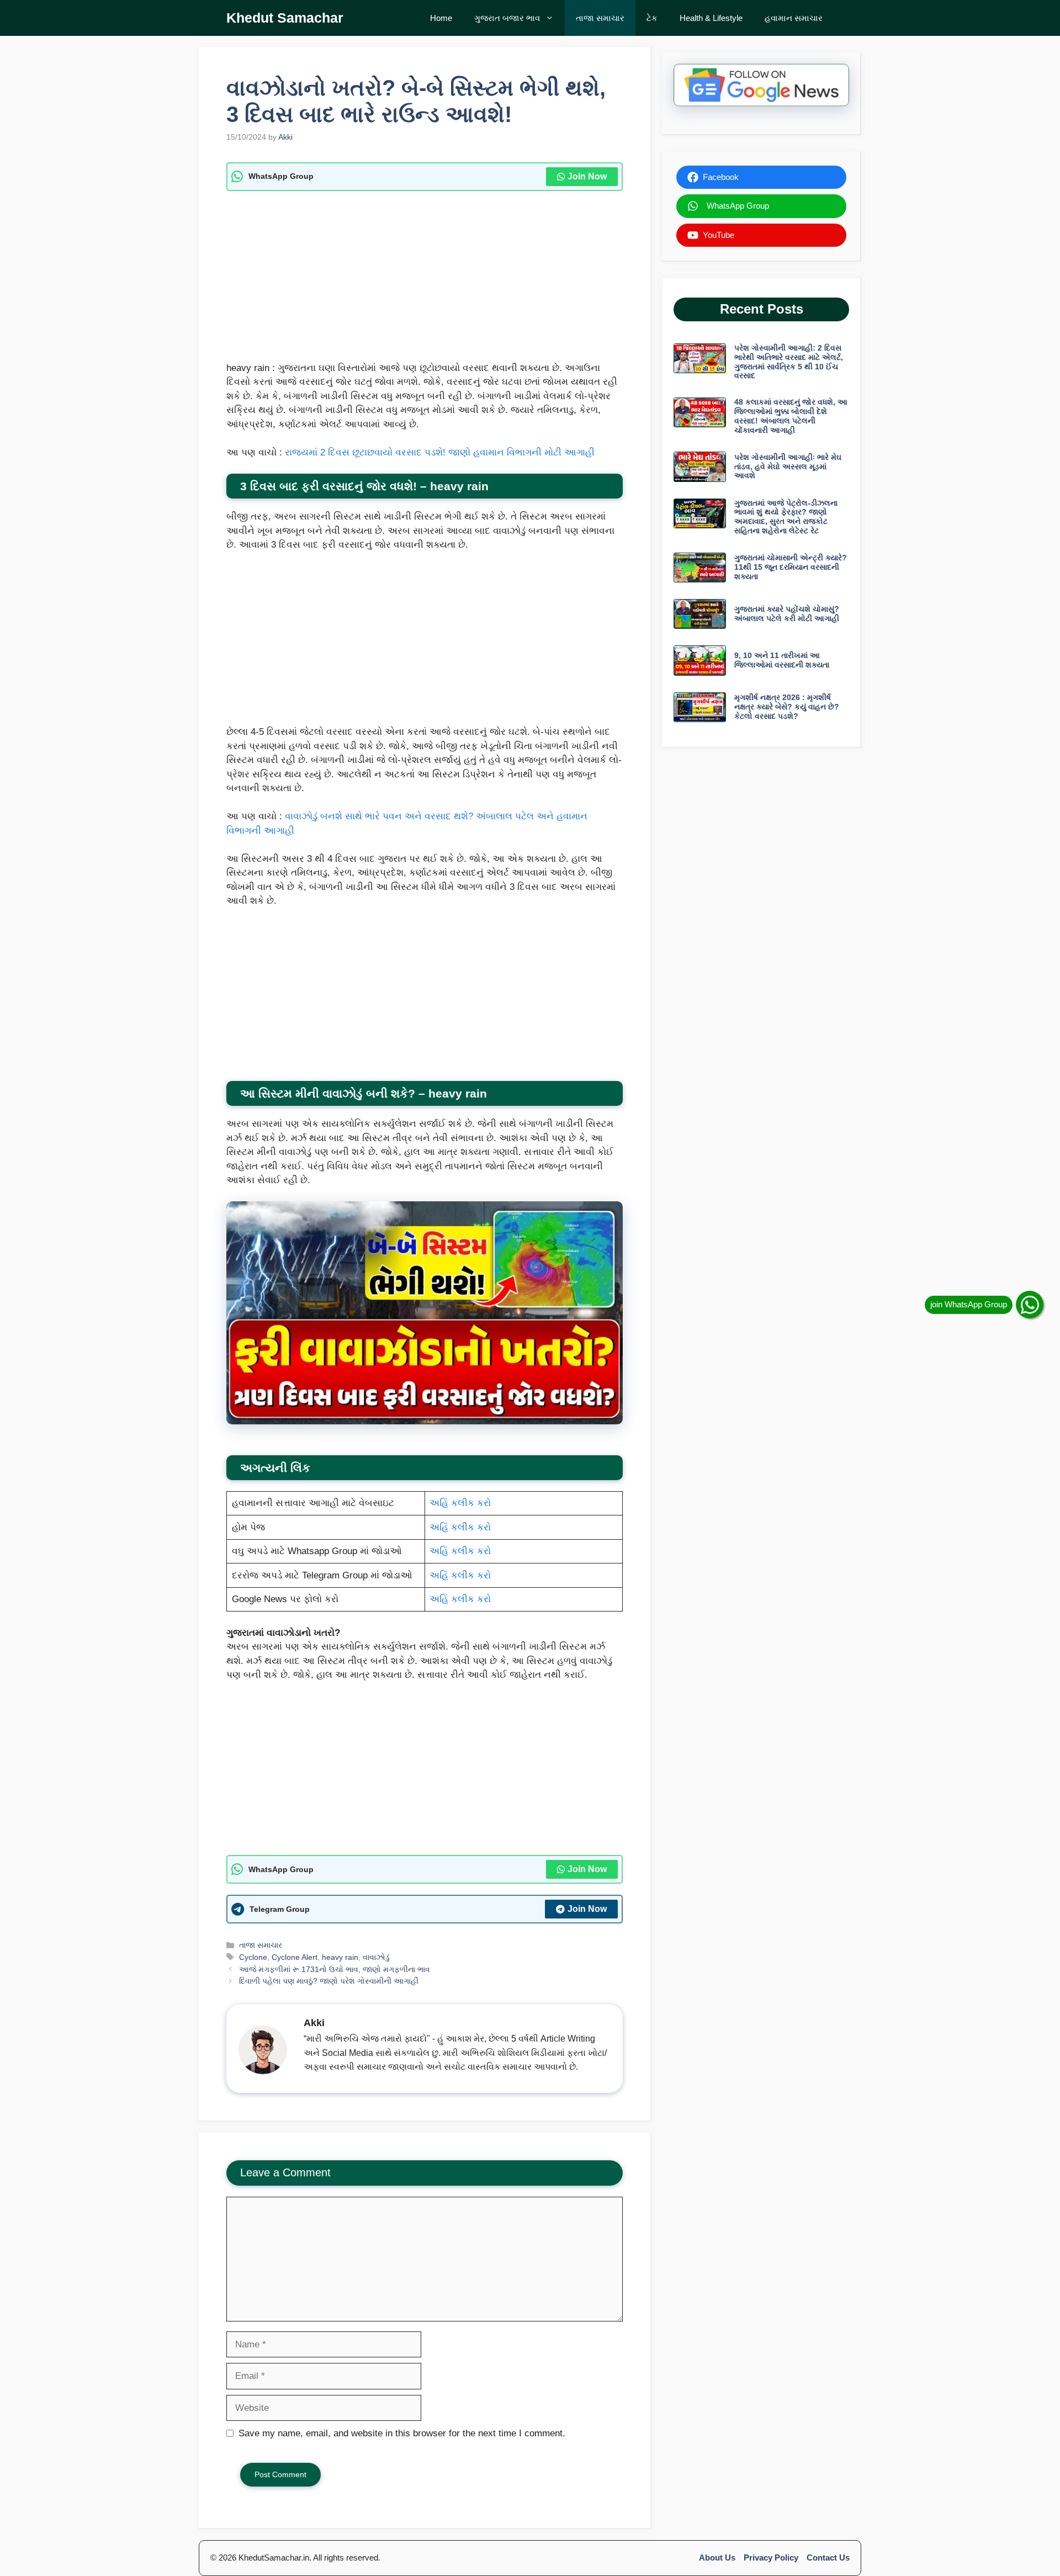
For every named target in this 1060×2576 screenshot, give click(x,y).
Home (441, 18)
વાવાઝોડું (376, 1957)
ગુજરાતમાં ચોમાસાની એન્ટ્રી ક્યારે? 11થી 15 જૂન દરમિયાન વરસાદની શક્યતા (791, 567)
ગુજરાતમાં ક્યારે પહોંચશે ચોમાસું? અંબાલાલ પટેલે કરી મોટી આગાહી (787, 614)
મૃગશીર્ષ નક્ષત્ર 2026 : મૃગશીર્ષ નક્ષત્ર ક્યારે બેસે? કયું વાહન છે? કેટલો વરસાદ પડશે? (787, 707)
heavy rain (340, 1957)
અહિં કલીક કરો (460, 1503)
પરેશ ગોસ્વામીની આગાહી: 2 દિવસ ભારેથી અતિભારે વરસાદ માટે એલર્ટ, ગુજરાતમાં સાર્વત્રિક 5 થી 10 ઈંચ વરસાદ (789, 362)
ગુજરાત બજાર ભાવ (507, 18)
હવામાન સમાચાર (794, 18)
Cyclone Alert (295, 1957)
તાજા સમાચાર (600, 18)
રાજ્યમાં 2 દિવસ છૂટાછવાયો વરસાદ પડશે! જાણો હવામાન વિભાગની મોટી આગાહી (440, 452)
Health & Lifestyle (711, 18)
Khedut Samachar (285, 18)
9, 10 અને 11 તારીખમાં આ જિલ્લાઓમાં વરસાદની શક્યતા (782, 660)
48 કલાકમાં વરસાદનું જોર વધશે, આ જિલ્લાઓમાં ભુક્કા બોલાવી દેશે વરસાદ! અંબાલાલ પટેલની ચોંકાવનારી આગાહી (791, 416)
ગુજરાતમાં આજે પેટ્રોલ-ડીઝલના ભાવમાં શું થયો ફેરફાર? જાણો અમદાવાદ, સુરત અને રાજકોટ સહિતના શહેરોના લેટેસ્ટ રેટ (786, 517)
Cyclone (253, 1957)
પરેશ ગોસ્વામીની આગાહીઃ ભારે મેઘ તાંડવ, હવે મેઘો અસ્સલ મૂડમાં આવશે (788, 467)
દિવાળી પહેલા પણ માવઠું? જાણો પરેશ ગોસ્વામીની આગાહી (329, 1981)
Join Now (587, 176)
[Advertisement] (425, 279)
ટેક (652, 18)
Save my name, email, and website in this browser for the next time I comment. (402, 2433)
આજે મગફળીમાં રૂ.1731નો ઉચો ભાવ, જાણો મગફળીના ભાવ (335, 1969)
